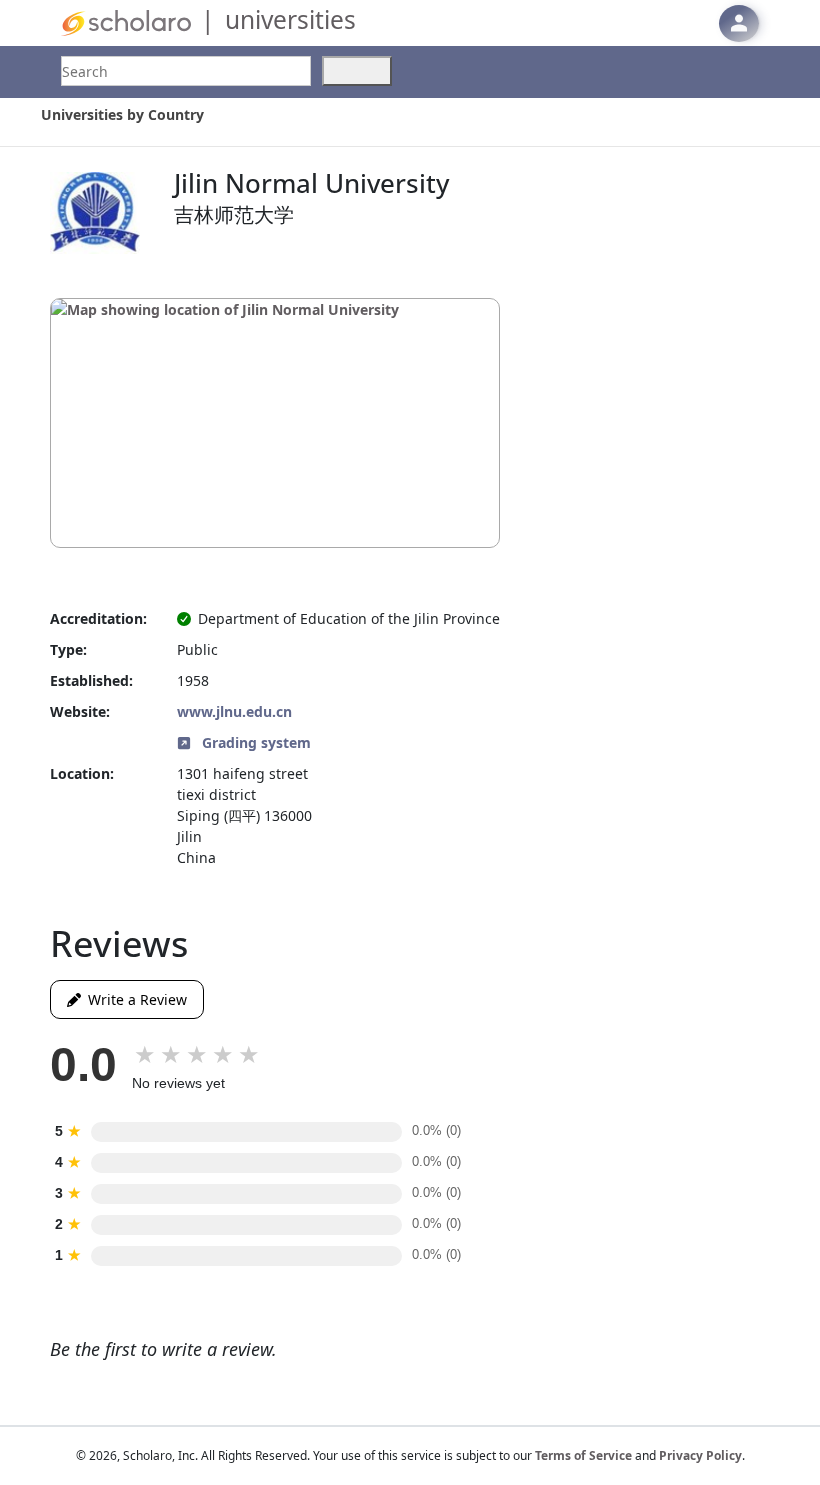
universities (290, 19)
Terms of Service (583, 1455)
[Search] (357, 71)
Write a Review (134, 999)
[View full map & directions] (275, 423)
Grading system (254, 742)
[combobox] (186, 71)
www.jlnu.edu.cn (234, 711)
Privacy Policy (700, 1455)
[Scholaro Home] (126, 21)
